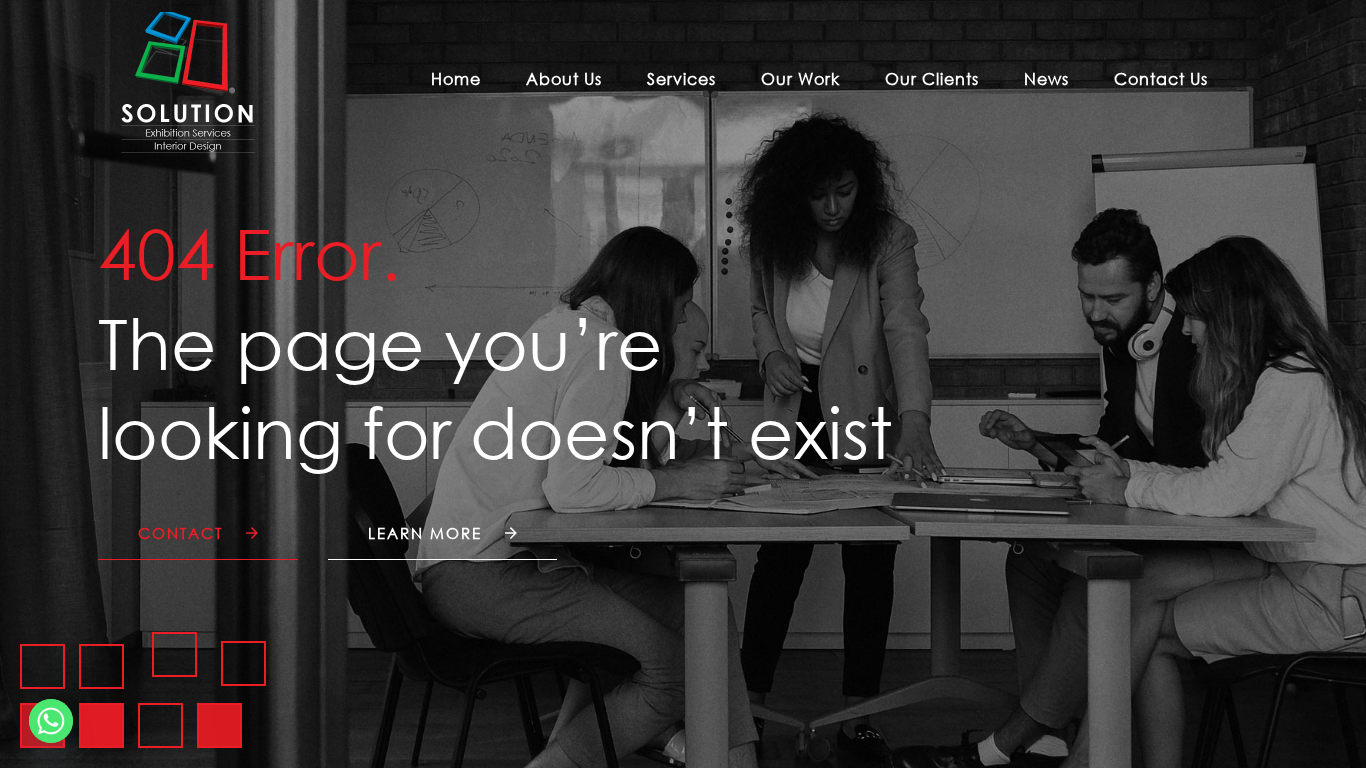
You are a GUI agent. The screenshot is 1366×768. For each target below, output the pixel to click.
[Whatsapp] (51, 721)
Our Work (800, 79)
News (1046, 79)
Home (456, 79)
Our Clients (932, 79)
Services (681, 79)
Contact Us (1161, 79)
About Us (564, 79)
